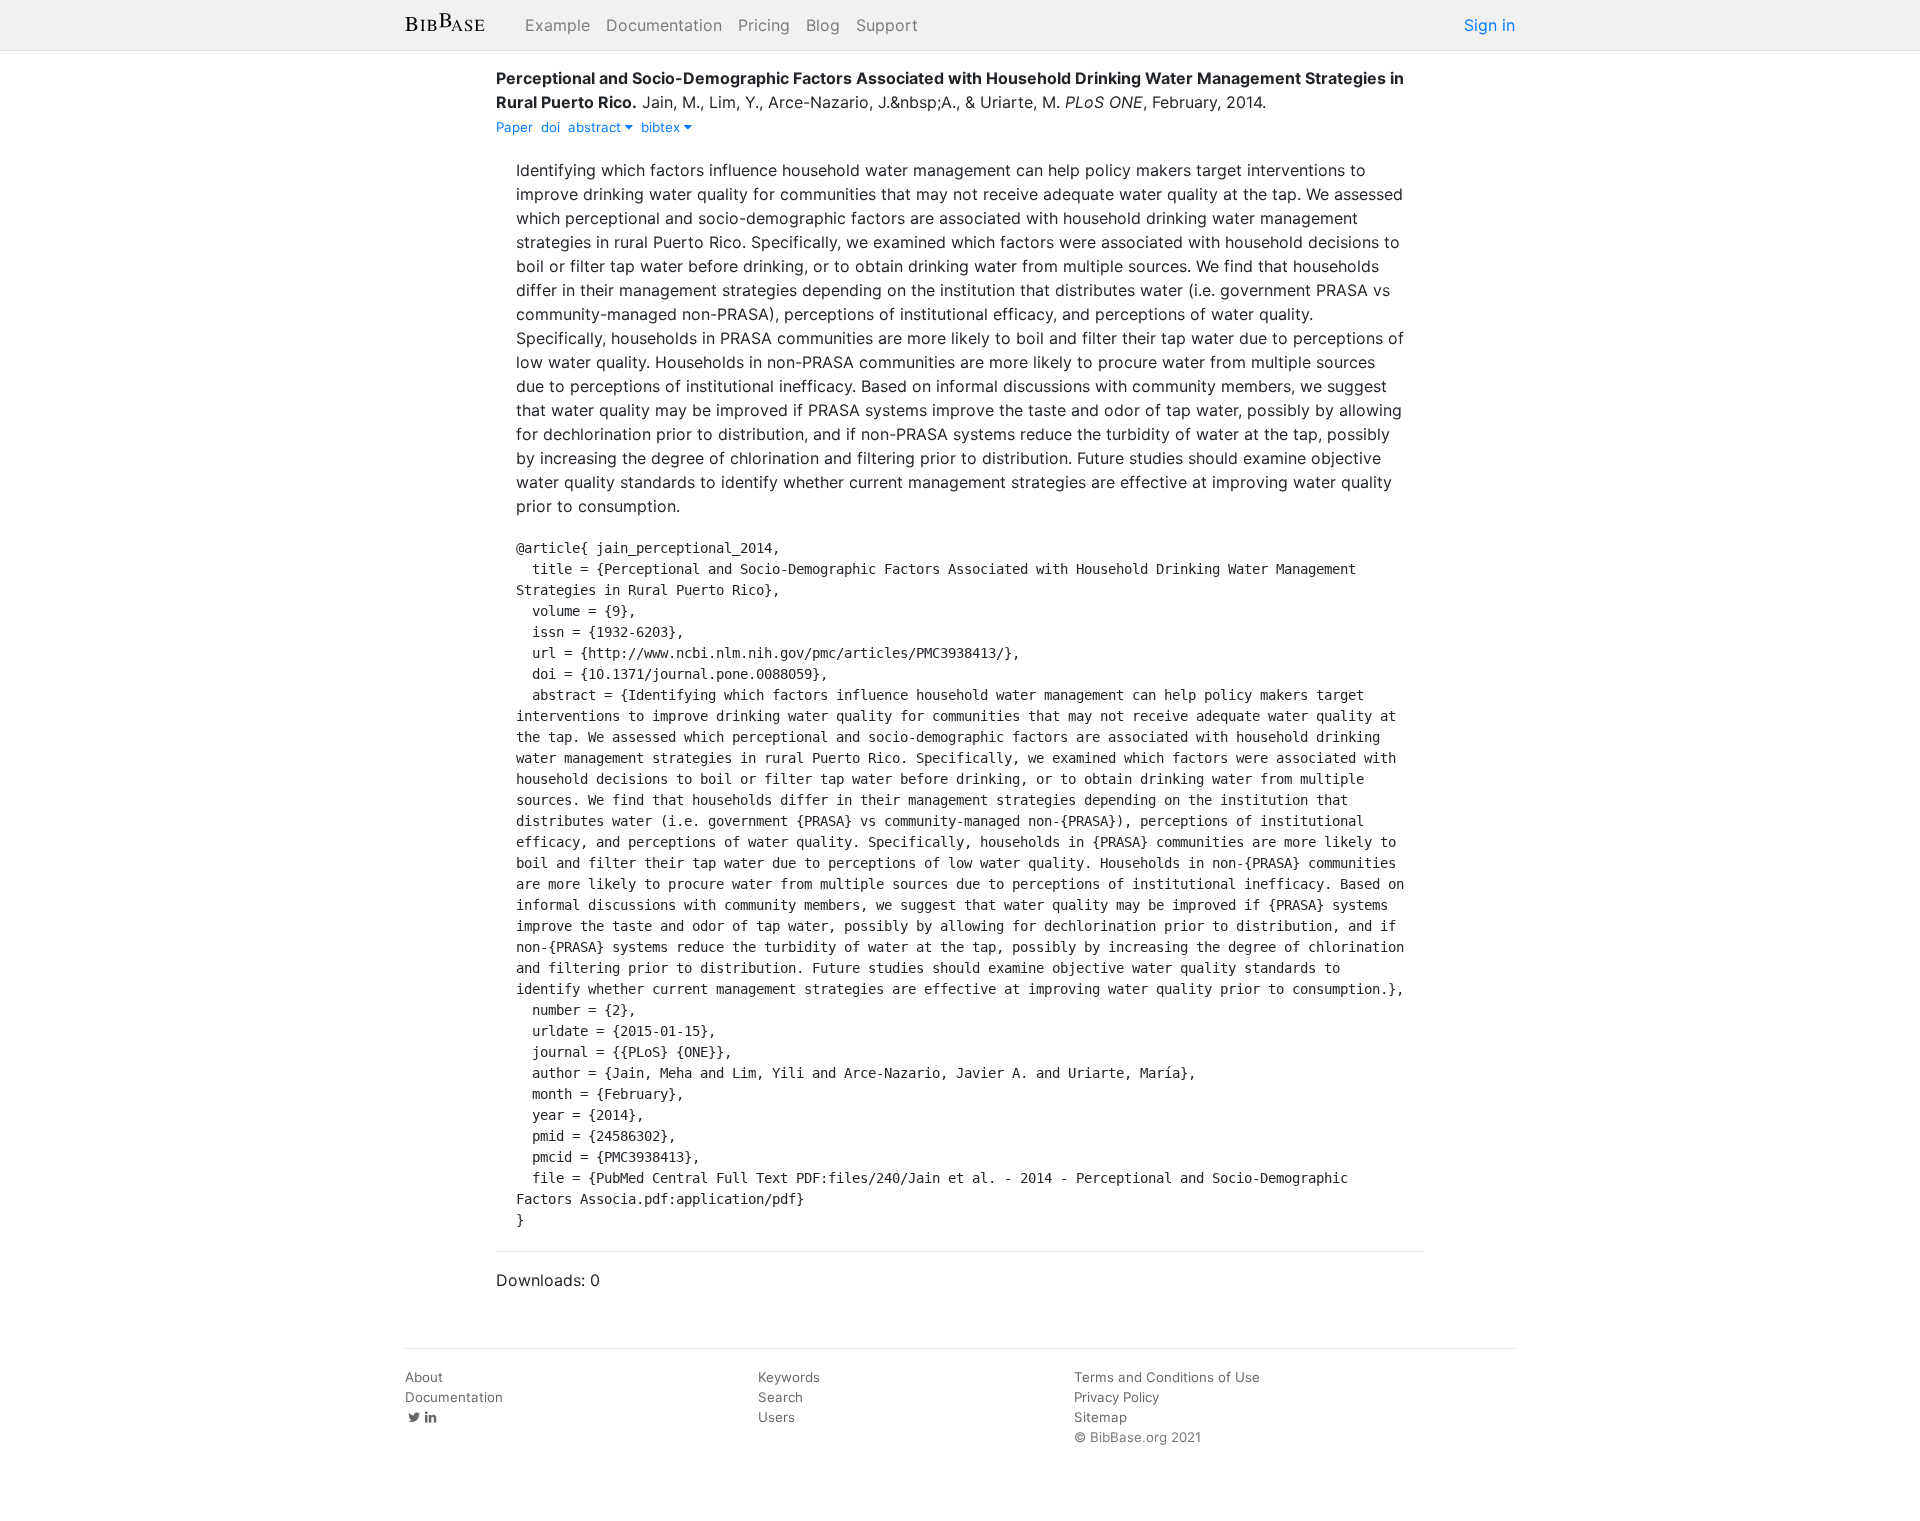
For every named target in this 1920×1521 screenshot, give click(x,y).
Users (776, 1417)
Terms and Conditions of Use (1167, 1377)
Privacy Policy (1116, 1397)
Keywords (789, 1377)
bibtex (662, 127)
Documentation (664, 25)
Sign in (1489, 25)
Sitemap (1100, 1417)
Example (557, 25)
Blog (823, 25)
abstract (596, 127)
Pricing (764, 25)
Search (780, 1397)
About (424, 1377)
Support (887, 25)
